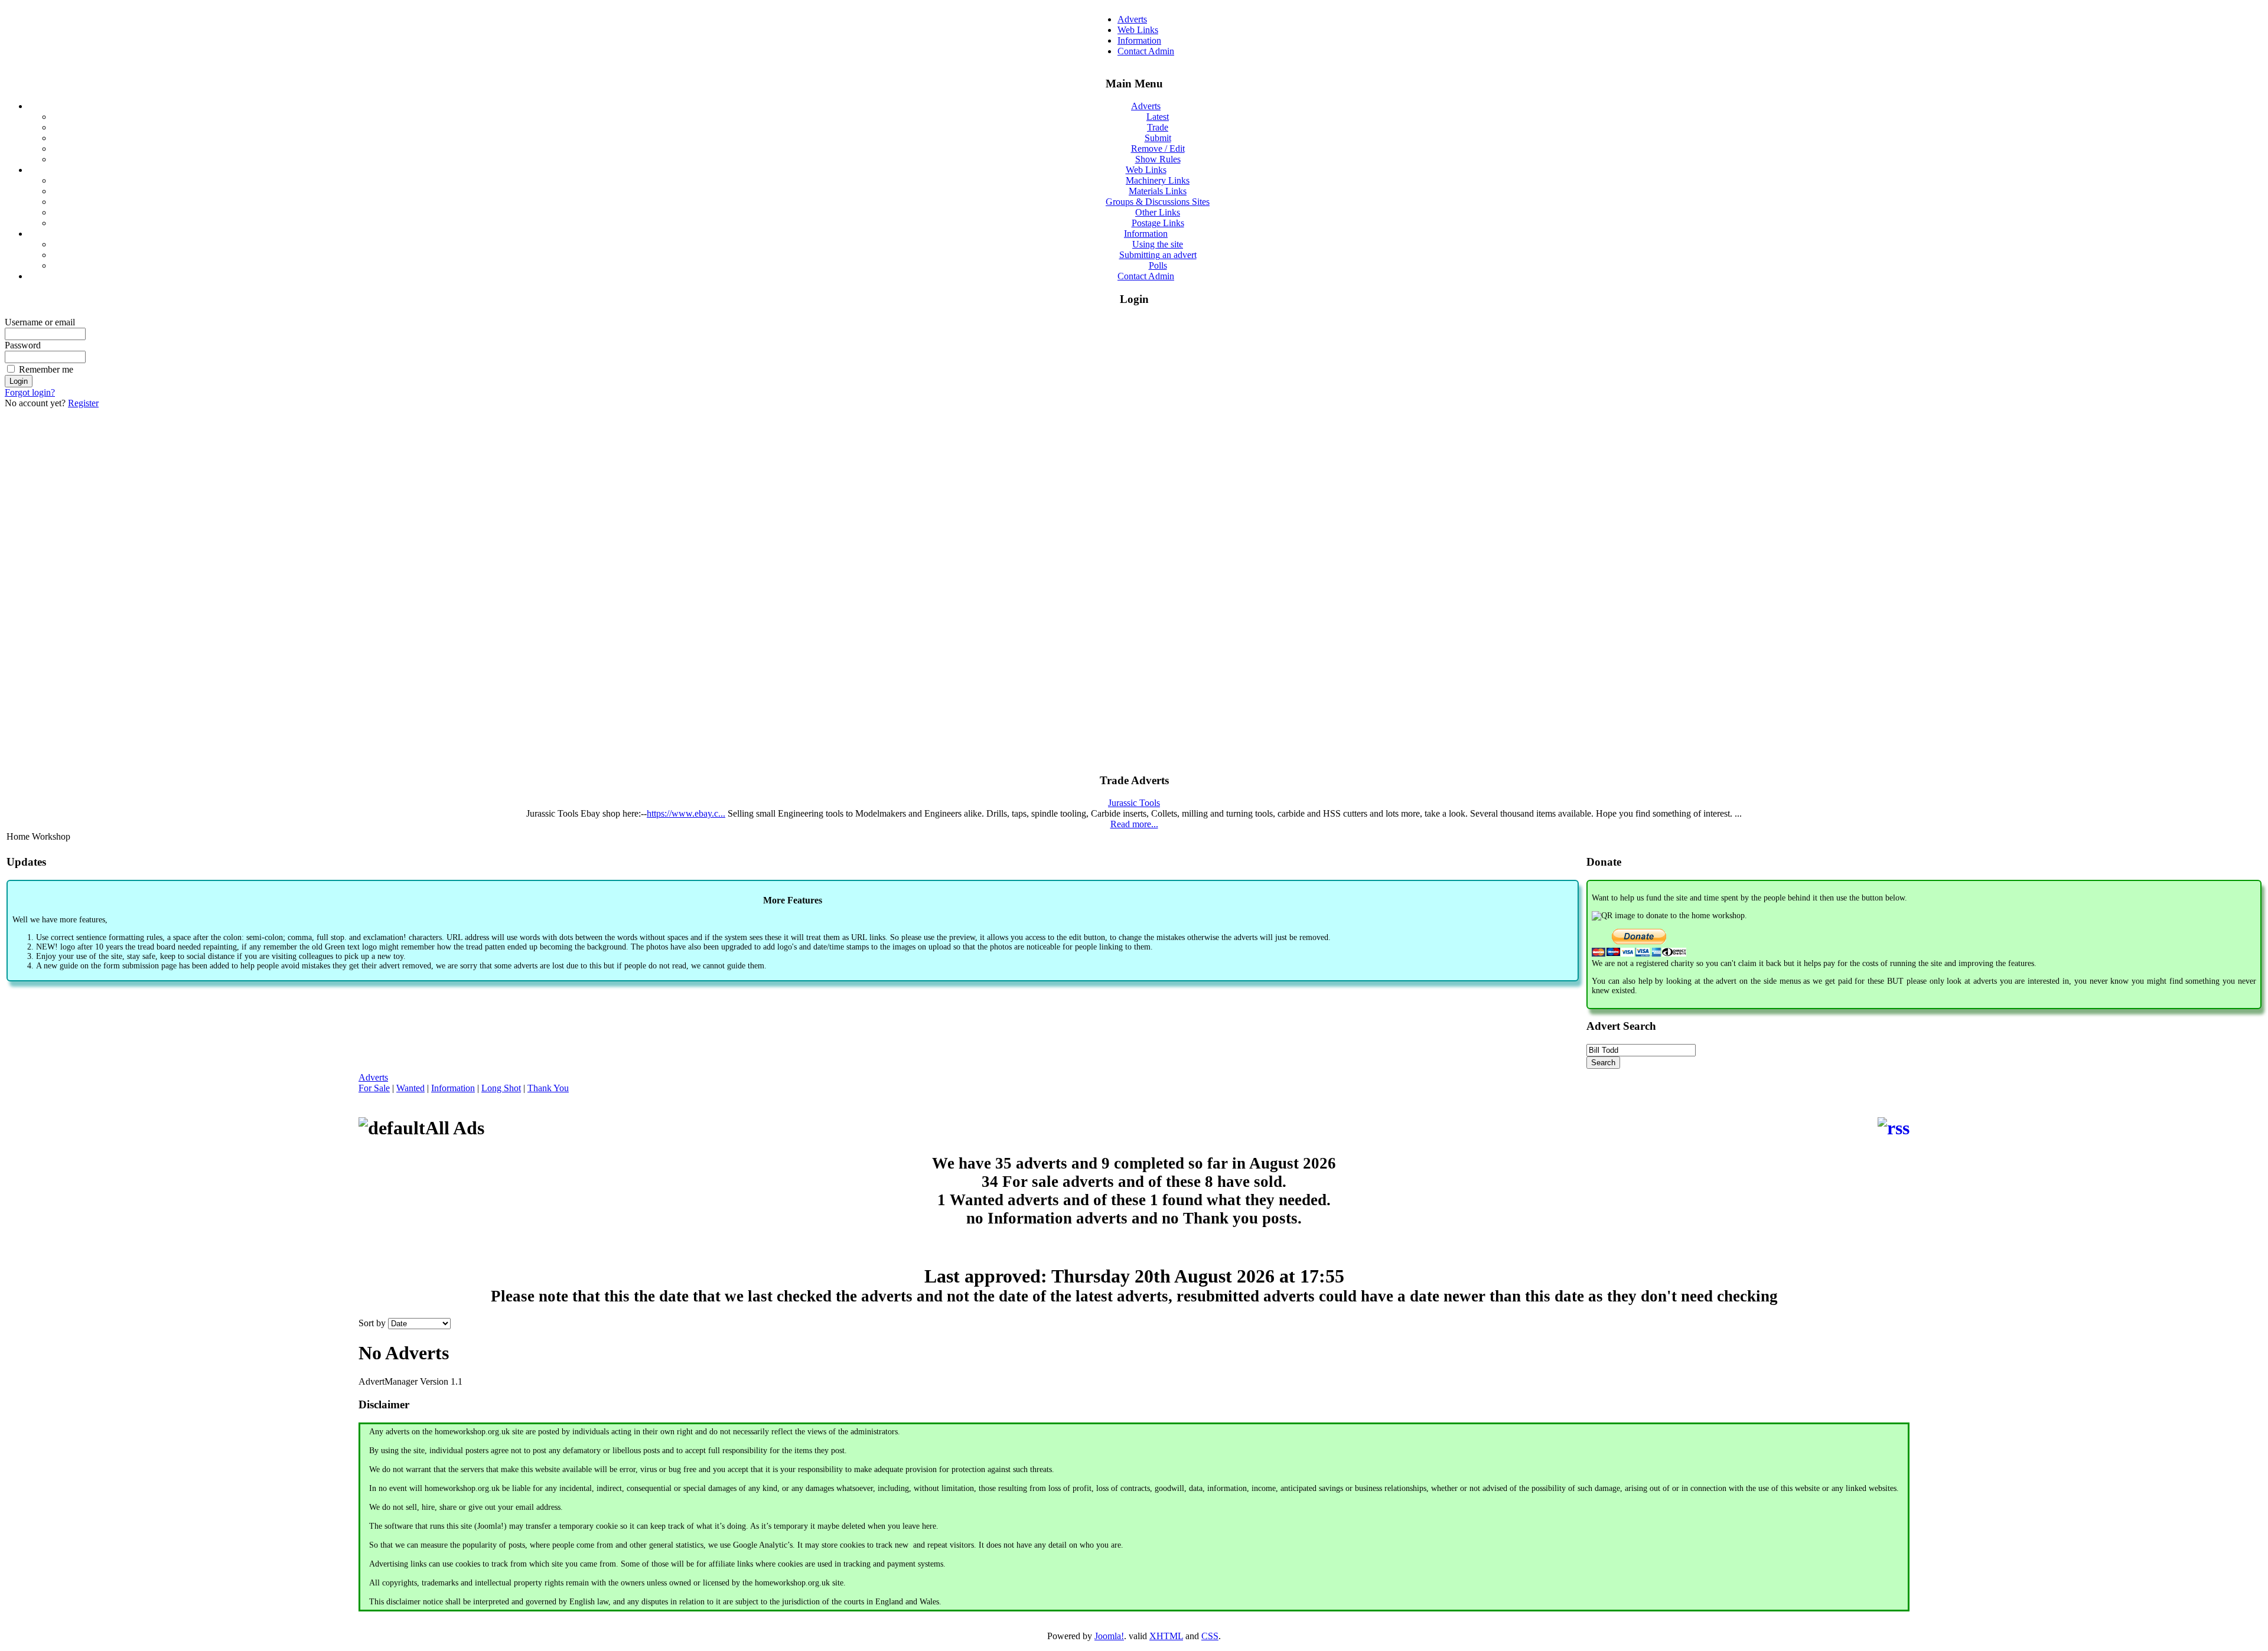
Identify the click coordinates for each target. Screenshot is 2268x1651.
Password (23, 345)
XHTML (1166, 1636)
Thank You (548, 1088)
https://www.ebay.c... (686, 813)
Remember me (46, 369)
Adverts (373, 1077)
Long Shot (501, 1088)
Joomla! (1109, 1636)
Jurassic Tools (1134, 803)
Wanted (410, 1088)
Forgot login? (30, 392)
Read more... (1134, 824)
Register (83, 403)
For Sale (374, 1088)
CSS (1210, 1636)
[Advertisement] (1134, 586)
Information (453, 1088)
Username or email (40, 322)
